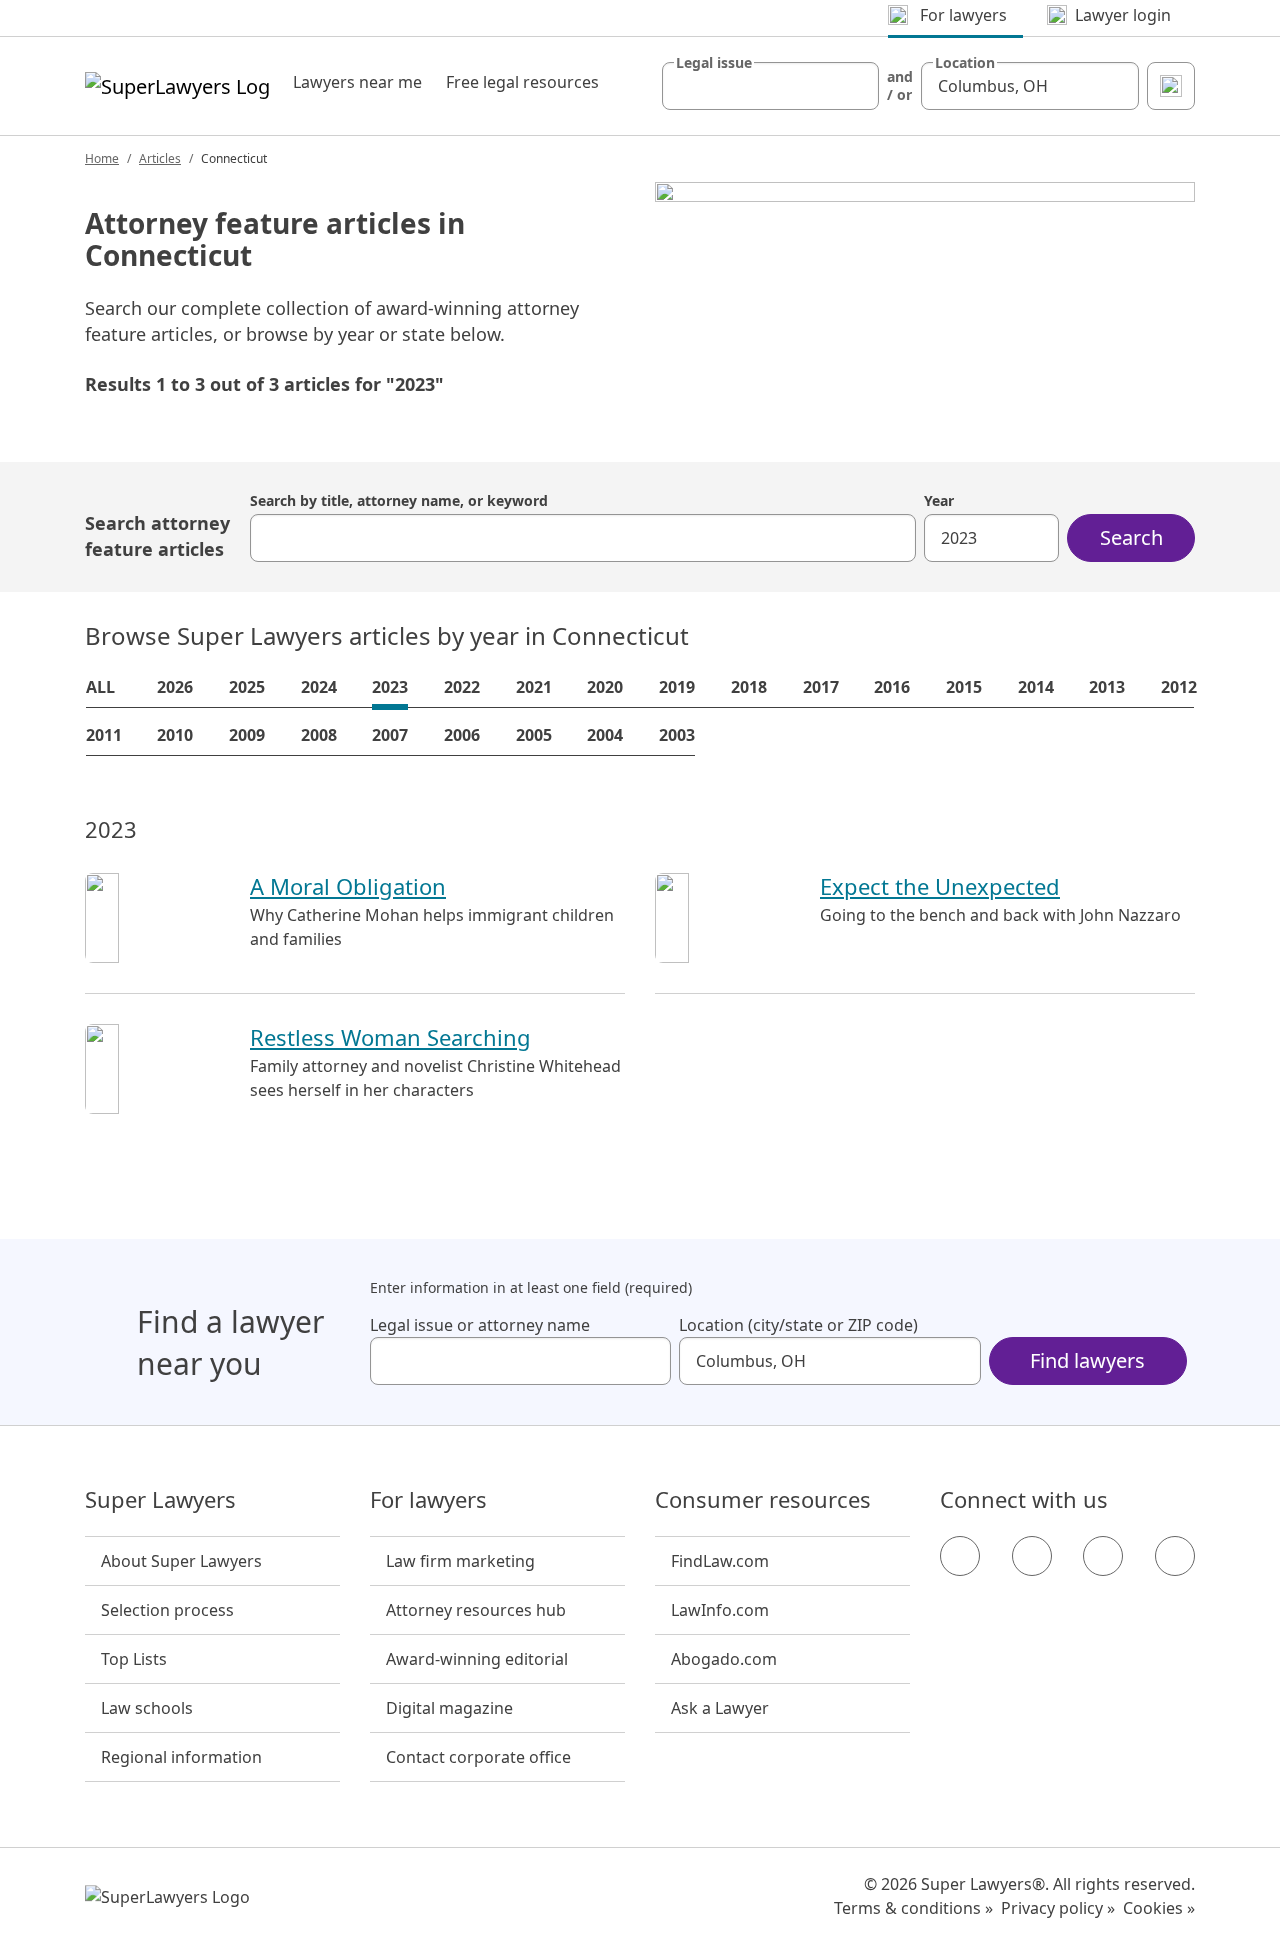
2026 (175, 687)
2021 (534, 687)
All (100, 687)
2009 (247, 735)
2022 (462, 687)
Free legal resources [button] (522, 82)
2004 (605, 735)
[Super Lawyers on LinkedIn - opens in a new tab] (1175, 1556)
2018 (749, 687)
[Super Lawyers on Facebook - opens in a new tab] (960, 1556)
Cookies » (1159, 1908)
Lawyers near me (357, 82)
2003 (677, 735)
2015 (964, 687)
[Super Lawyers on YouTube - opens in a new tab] (1103, 1556)
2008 (319, 735)
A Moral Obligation (348, 886)
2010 (175, 735)
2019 (677, 687)
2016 (892, 687)
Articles (160, 158)
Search (1131, 537)
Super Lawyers (160, 1500)
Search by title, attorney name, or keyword (399, 501)
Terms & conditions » (913, 1908)
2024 (319, 687)
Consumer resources (763, 1500)
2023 (390, 687)
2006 (462, 735)
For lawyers (428, 1500)
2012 (1179, 687)
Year (939, 501)
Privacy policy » (1058, 1908)
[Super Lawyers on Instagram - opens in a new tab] (1032, 1556)
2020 (605, 687)
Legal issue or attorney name (480, 1325)
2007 (390, 735)
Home (102, 158)
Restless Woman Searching (390, 1037)
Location (965, 63)
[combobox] (771, 86)
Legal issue (714, 63)
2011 (104, 735)
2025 (247, 687)
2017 (821, 687)
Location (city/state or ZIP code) (798, 1325)
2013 (1107, 687)
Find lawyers (1087, 1360)
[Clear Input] (855, 86)
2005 (534, 735)
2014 (1036, 687)
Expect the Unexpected (940, 886)
